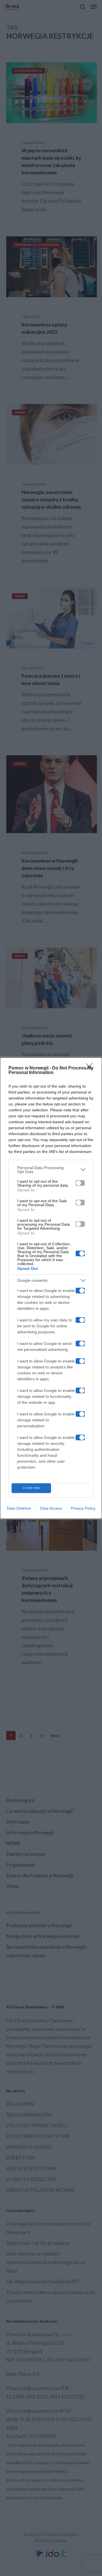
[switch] (80, 1183)
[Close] (91, 1068)
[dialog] (51, 1288)
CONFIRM (31, 1488)
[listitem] (51, 1170)
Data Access (51, 1508)
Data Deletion (19, 1508)
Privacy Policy (83, 1508)
